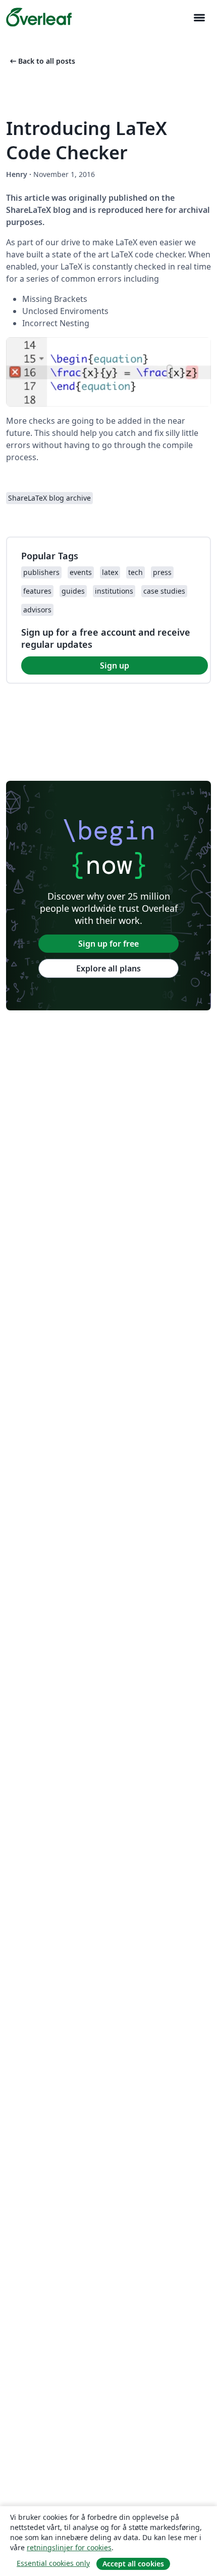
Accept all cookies (133, 2564)
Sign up (115, 665)
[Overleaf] (39, 17)
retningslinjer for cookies (69, 2547)
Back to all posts (42, 61)
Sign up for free (108, 944)
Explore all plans (108, 968)
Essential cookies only (53, 2563)
